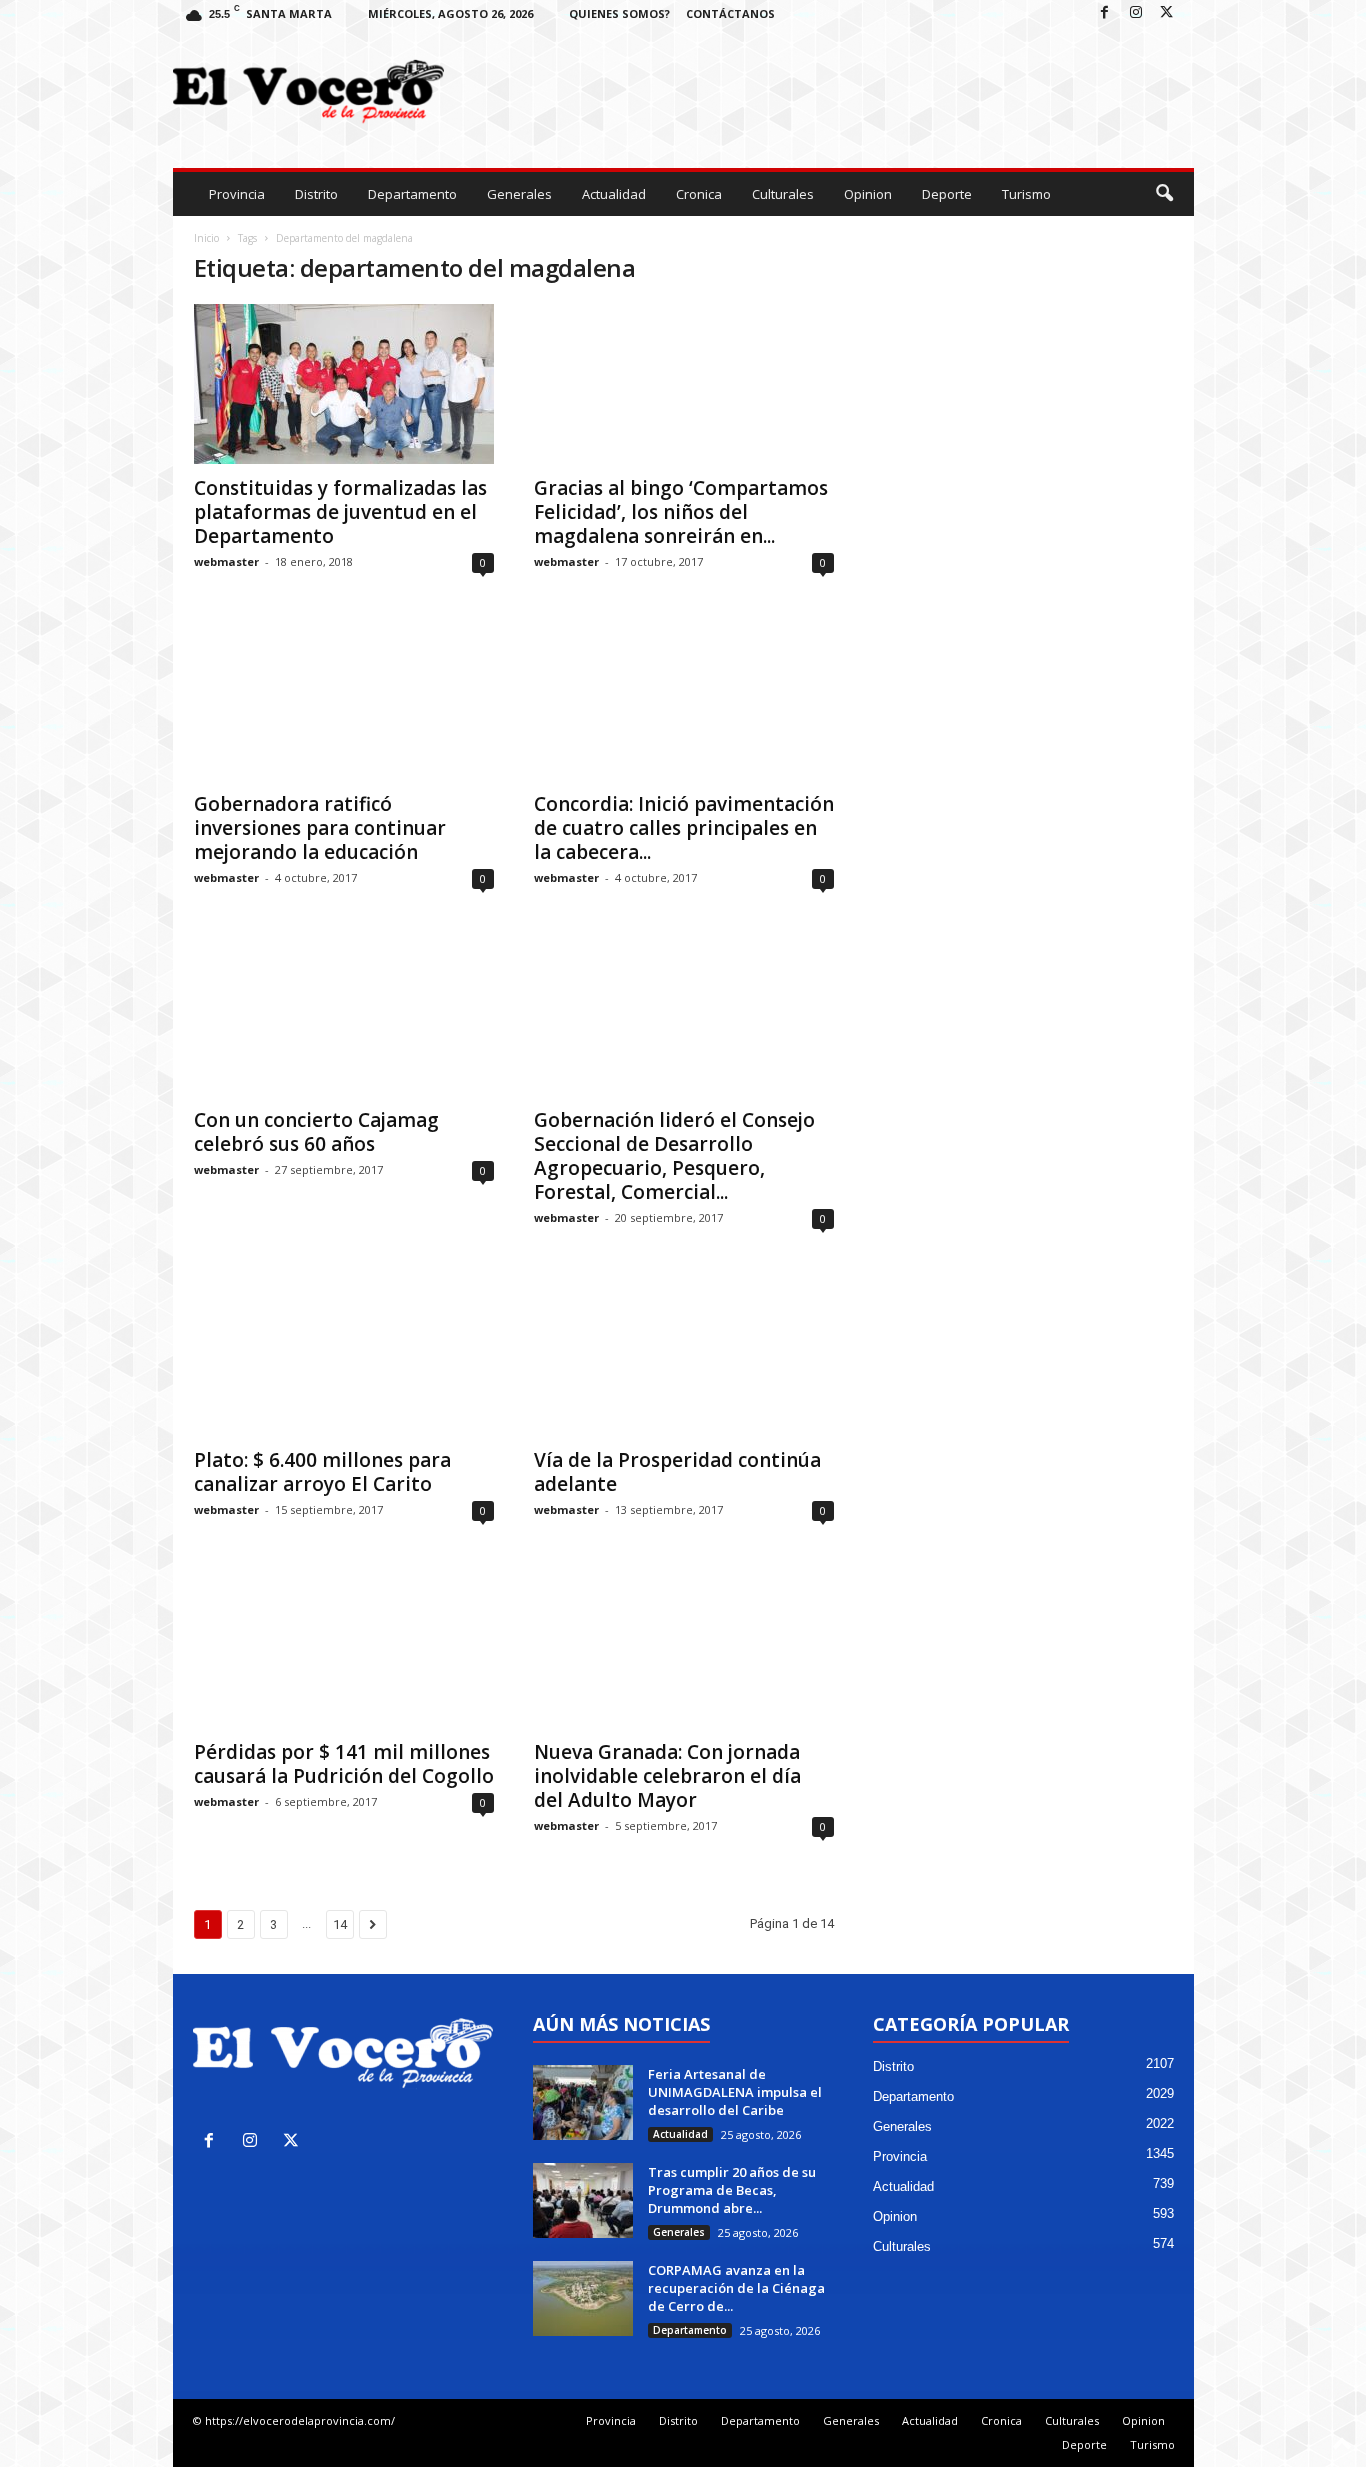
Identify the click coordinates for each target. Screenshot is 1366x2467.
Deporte (947, 194)
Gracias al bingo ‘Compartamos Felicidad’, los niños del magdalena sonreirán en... (681, 512)
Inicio (206, 238)
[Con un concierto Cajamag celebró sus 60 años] (344, 1016)
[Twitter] (1167, 13)
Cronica (699, 194)
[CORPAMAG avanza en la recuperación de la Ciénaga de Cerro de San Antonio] (583, 2298)
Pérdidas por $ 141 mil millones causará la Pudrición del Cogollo (344, 1764)
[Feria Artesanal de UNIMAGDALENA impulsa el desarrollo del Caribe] (583, 2102)
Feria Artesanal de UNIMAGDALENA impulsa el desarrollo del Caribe (735, 2092)
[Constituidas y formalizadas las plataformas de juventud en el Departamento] (344, 384)
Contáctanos (730, 13)
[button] (1164, 194)
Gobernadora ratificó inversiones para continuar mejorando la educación (320, 828)
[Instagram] (1136, 13)
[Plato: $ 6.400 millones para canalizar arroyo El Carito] (344, 1356)
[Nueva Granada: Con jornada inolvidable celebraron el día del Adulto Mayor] (684, 1648)
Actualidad (614, 194)
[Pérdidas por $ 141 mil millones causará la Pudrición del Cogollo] (344, 1648)
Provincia (237, 194)
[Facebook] (1105, 13)
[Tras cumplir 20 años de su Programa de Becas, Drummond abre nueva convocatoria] (583, 2200)
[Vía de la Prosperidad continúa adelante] (684, 1356)
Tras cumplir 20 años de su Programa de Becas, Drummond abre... (732, 2190)
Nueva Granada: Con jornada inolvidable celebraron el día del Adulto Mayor (667, 1776)
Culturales (783, 194)
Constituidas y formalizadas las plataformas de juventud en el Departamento (340, 512)
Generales (519, 194)
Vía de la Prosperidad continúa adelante (677, 1472)
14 (340, 1924)
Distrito (316, 194)
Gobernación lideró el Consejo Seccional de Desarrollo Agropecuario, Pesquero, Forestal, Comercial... (674, 1156)
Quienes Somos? (619, 13)
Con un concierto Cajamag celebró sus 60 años (316, 1132)
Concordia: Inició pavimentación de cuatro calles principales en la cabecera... (684, 828)
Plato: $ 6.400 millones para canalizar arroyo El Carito (322, 1472)
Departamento (412, 194)
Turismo (1026, 194)
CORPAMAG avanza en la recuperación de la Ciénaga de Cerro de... (736, 2288)
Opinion (868, 194)
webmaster (226, 561)
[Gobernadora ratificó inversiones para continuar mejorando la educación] (344, 700)
